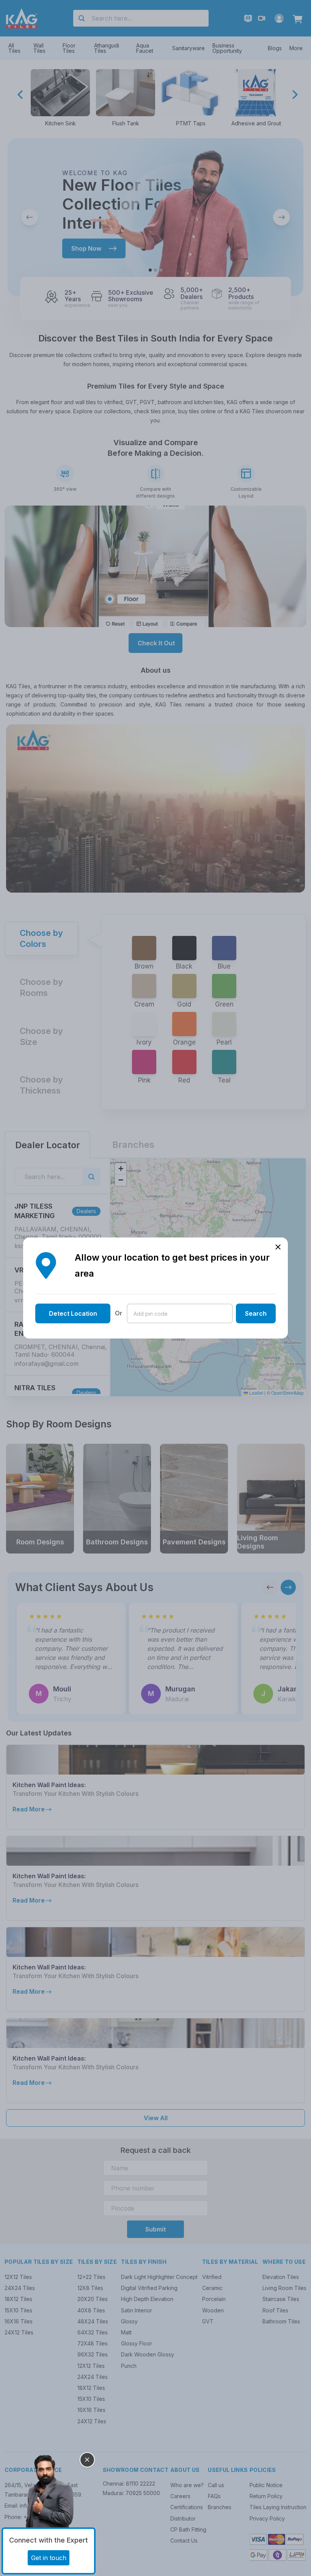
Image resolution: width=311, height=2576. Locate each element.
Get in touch (49, 2558)
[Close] (87, 2460)
